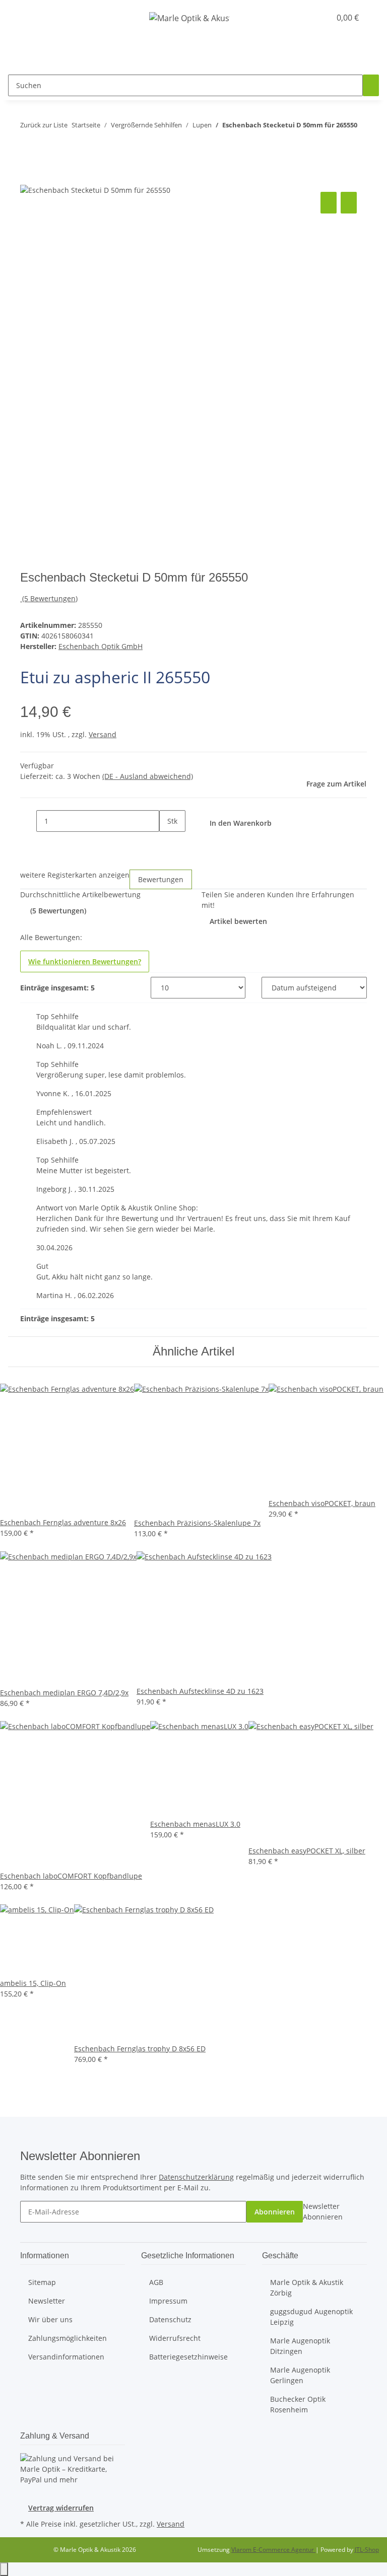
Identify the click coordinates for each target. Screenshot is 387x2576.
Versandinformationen (66, 2357)
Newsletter (47, 2301)
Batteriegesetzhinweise (188, 2357)
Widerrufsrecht (175, 2338)
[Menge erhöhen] (167, 843)
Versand (103, 734)
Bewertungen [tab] (161, 879)
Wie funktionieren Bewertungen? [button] (85, 961)
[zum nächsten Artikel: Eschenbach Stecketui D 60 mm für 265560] (46, 145)
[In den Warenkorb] (28, 178)
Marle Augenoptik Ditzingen (300, 2346)
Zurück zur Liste (44, 125)
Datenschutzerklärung (196, 2177)
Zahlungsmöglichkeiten (68, 2338)
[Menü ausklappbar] (20, 18)
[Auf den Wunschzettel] (349, 203)
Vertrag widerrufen (61, 2508)
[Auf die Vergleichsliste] (329, 203)
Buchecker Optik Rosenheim (298, 2404)
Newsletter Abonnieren (323, 2211)
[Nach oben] (4, 2569)
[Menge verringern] (28, 821)
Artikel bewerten (238, 921)
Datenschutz (170, 2319)
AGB (156, 2282)
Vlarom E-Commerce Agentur (273, 2550)
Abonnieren (275, 2212)
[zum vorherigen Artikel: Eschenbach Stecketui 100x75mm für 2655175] (28, 145)
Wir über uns (50, 2319)
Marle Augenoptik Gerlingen (300, 2375)
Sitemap (42, 2282)
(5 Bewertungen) (50, 598)
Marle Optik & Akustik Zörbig (307, 2287)
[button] (302, 18)
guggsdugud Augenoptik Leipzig (311, 2317)
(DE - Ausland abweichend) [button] (148, 776)
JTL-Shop (367, 2550)
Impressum (168, 2301)
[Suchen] (371, 85)
